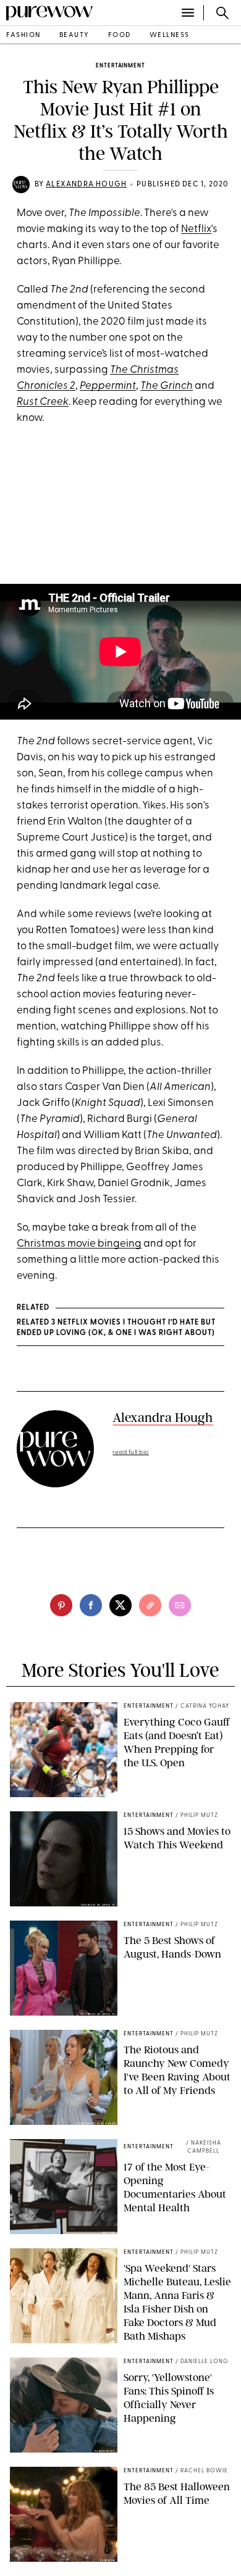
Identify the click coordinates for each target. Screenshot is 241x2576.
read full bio (131, 1452)
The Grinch (167, 386)
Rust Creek (43, 402)
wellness (170, 35)
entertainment (120, 66)
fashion (23, 35)
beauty (74, 35)
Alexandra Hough (86, 185)
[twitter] (120, 1605)
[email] (180, 1605)
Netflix (196, 229)
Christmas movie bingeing (79, 1244)
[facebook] (91, 1605)
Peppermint (108, 386)
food (120, 35)
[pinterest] (61, 1605)
